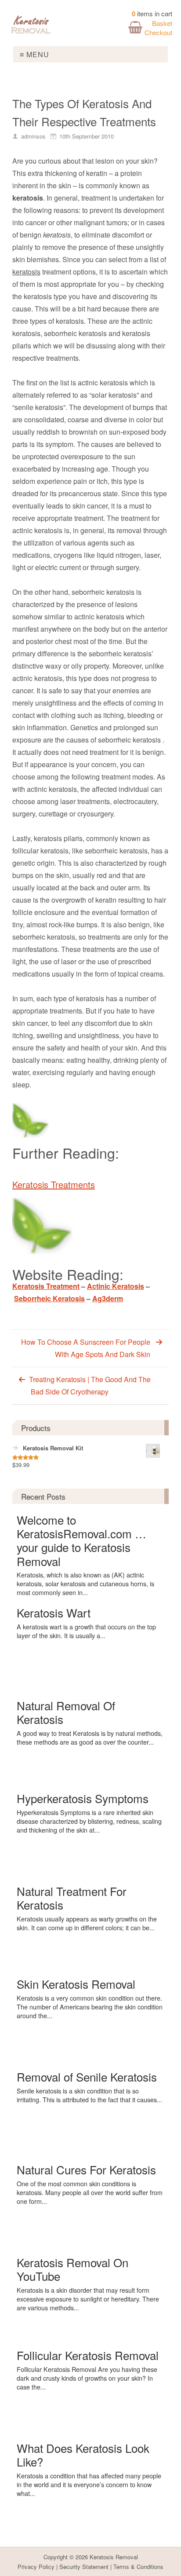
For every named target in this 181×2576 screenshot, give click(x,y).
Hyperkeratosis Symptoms (83, 1798)
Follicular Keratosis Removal (88, 2355)
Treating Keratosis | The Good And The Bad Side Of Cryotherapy (90, 1385)
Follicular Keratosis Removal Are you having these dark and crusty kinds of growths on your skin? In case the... (87, 2378)
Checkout (158, 32)
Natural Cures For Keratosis (86, 2169)
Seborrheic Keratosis (49, 1298)
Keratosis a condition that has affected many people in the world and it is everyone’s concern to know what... (89, 2485)
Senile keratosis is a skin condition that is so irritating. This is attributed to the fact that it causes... (89, 2095)
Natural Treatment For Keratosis (72, 1898)
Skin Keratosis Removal (76, 1984)
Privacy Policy (36, 2567)
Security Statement (84, 2567)
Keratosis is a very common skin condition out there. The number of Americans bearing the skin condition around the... (90, 2007)
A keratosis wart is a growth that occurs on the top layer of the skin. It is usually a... (86, 1631)
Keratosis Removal (114, 2557)
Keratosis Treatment (46, 1286)
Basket (162, 23)
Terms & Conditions (138, 2567)
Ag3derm (108, 1298)
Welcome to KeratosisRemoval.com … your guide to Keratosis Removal (81, 1540)
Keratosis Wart (54, 1612)
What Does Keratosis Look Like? (83, 2455)
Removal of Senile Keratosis (87, 2077)
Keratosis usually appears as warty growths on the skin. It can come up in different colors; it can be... (87, 1923)
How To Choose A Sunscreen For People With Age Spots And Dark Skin (86, 1348)
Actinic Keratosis (116, 1286)
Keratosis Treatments (54, 1184)
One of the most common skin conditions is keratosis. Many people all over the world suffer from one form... (90, 2192)
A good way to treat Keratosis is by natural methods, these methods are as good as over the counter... (90, 1738)
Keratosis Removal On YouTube (72, 2269)
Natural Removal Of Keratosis (66, 1712)
